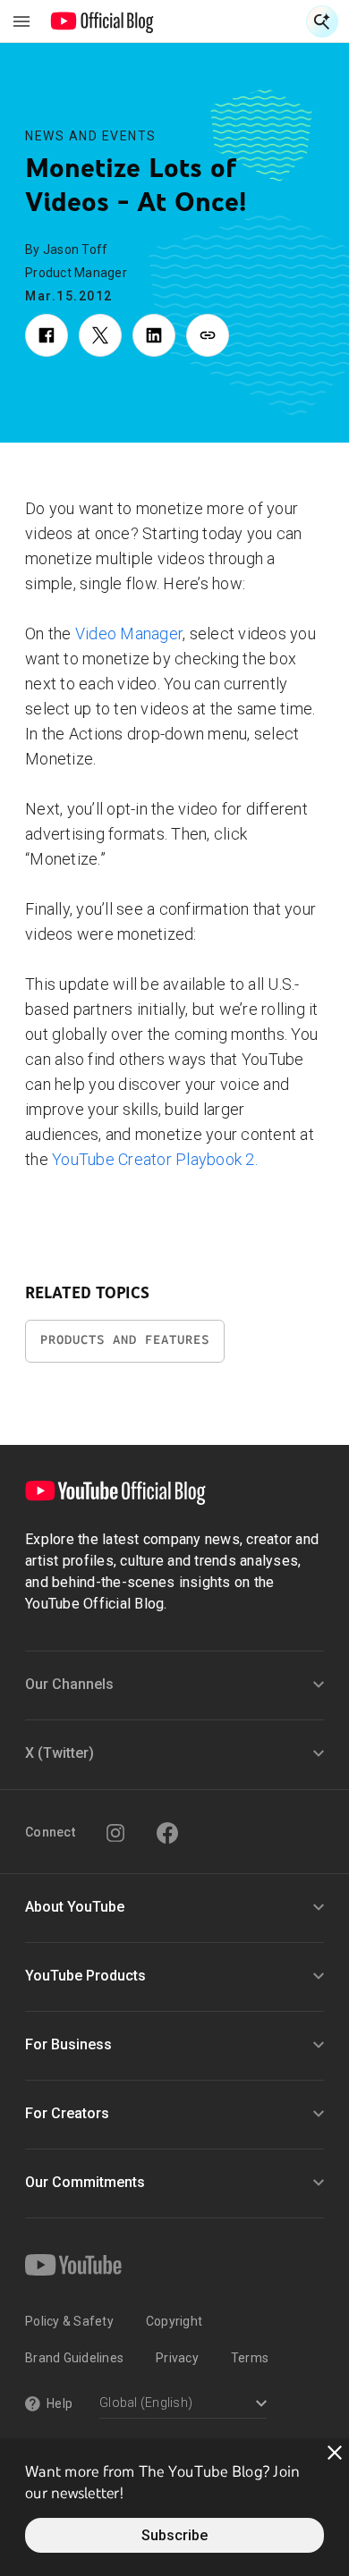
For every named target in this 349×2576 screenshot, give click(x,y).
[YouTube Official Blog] (102, 21)
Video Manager (129, 633)
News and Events (91, 136)
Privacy (177, 2358)
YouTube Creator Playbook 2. (155, 1159)
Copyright (174, 2321)
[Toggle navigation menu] (21, 21)
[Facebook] (167, 1833)
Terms (250, 2358)
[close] (335, 2453)
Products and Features (125, 1340)
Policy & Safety (69, 2321)
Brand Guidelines (74, 2358)
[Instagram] (115, 1833)
